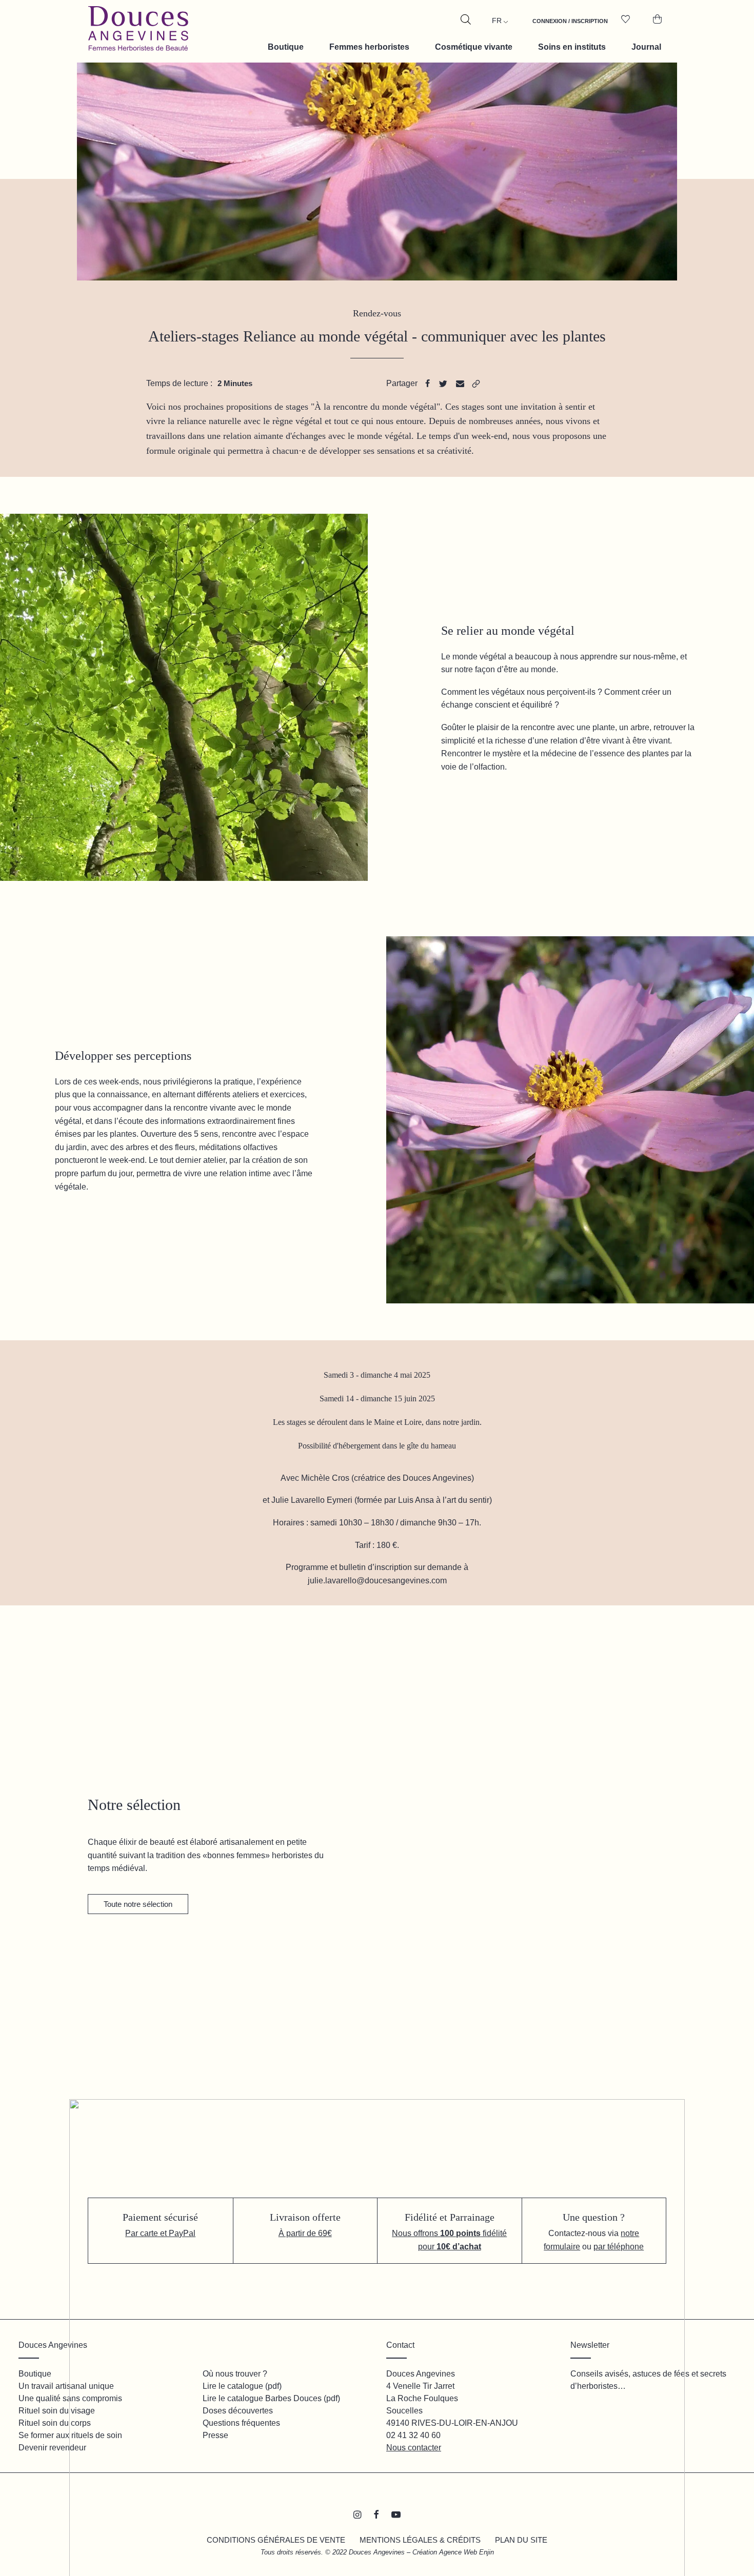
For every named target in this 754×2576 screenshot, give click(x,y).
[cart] (653, 27)
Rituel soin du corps (55, 2423)
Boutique (286, 47)
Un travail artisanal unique (66, 2386)
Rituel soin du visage (57, 2411)
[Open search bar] (466, 19)
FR (497, 21)
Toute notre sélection (138, 1904)
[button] (452, 1818)
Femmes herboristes (369, 47)
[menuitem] (570, 27)
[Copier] (476, 384)
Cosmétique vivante (474, 47)
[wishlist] (629, 27)
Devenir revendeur (52, 2448)
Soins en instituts (572, 47)
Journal (646, 47)
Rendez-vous (377, 313)
